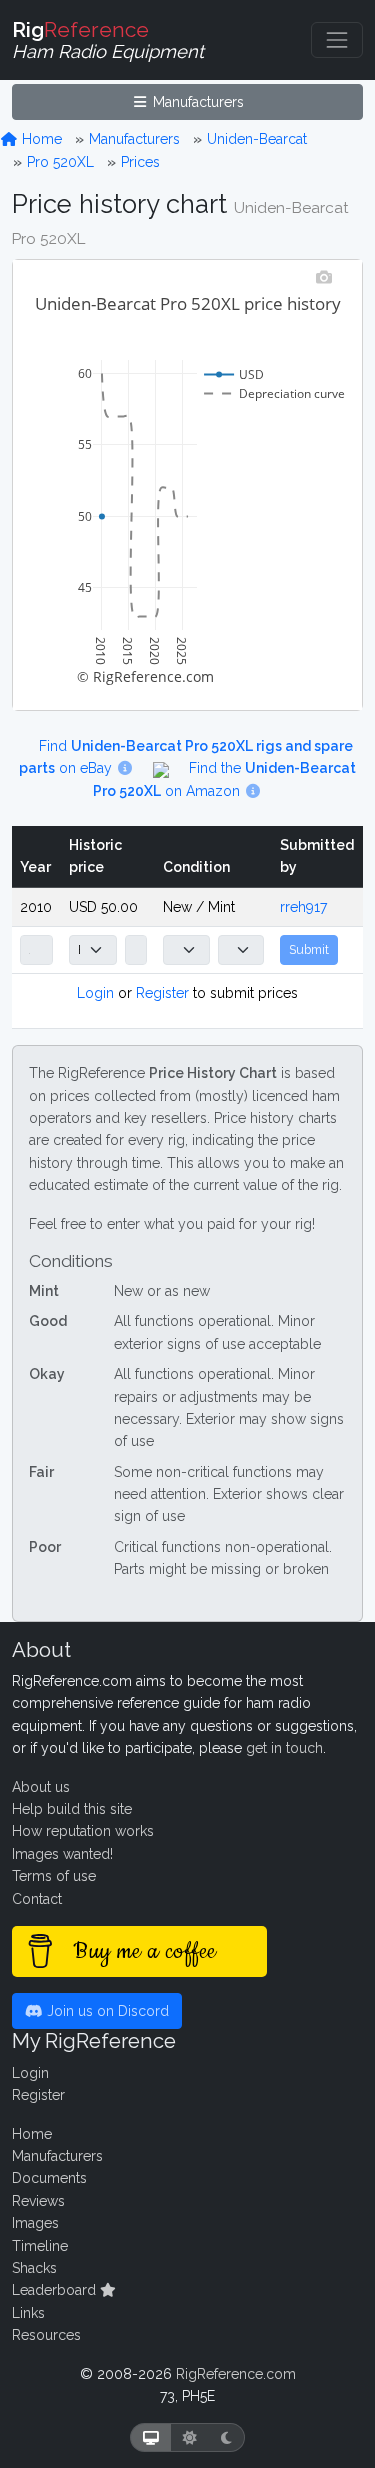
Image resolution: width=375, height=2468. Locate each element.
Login (95, 993)
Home (40, 139)
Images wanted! (62, 1854)
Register (162, 993)
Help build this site (72, 1809)
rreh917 (303, 907)
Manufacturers (196, 102)
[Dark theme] (226, 2437)
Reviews (38, 2201)
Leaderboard (56, 2290)
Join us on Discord (106, 2011)
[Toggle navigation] (337, 40)
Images (35, 2223)
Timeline (40, 2246)
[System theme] (151, 2437)
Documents (49, 2178)
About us (41, 1787)
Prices (140, 162)
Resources (46, 2335)
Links (28, 2313)
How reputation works (83, 1831)
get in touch (284, 1748)
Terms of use (54, 1876)
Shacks (34, 2268)
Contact (37, 1899)
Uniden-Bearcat (257, 139)
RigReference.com (236, 2374)
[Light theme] (190, 2437)
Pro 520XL (60, 162)
